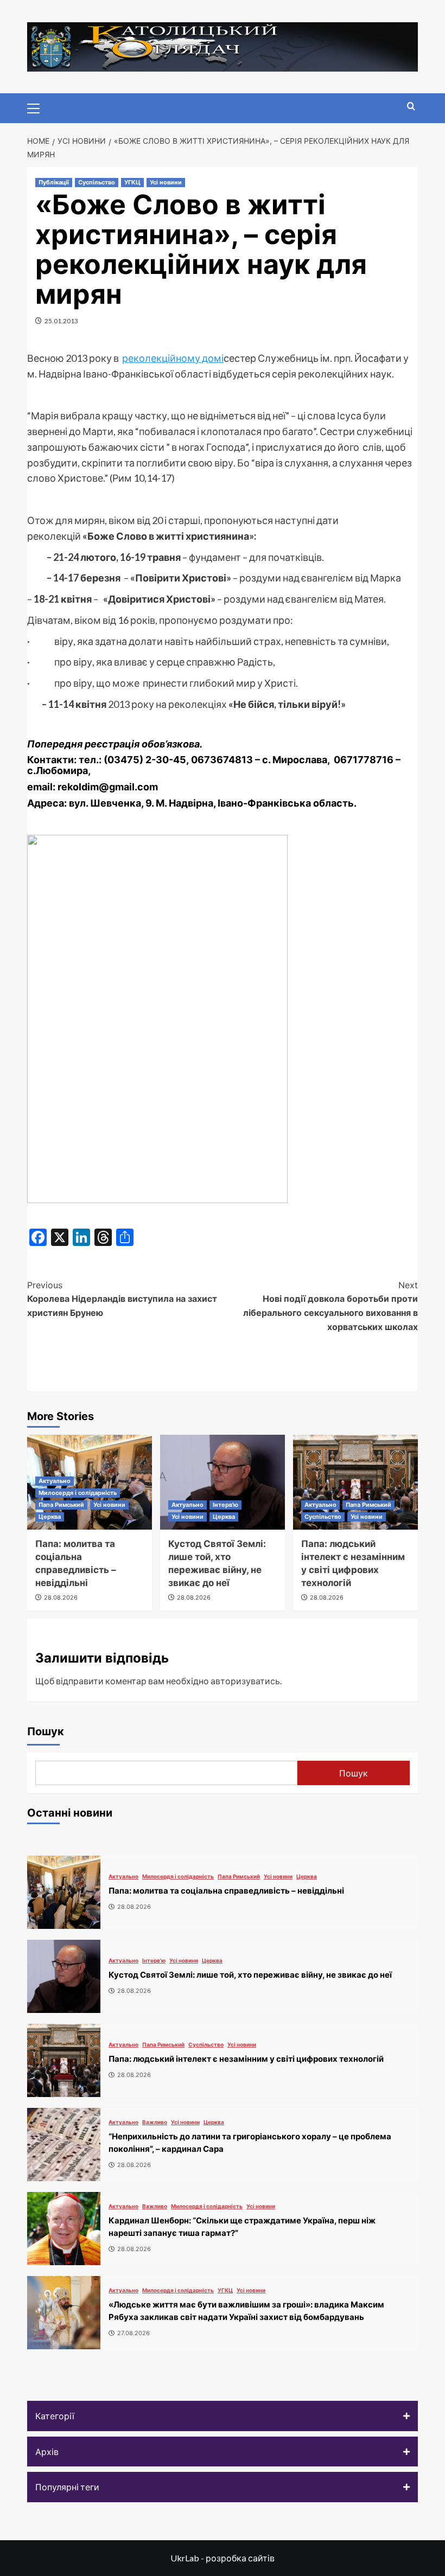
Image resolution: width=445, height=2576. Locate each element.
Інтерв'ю (225, 1505)
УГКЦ (132, 182)
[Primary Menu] (38, 107)
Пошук (46, 1731)
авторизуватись (245, 1681)
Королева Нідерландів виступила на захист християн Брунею (122, 1299)
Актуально (55, 1481)
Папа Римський (61, 1505)
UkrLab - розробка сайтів (223, 2558)
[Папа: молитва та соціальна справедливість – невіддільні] (64, 1892)
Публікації (54, 182)
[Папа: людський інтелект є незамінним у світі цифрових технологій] (355, 1482)
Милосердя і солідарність (78, 1493)
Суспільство (97, 182)
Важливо (155, 2122)
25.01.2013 (61, 321)
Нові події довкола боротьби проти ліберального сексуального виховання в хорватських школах (330, 1306)
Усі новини (166, 182)
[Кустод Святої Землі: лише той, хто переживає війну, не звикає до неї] (223, 1482)
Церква (50, 1517)
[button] (223, 2416)
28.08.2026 (61, 1597)
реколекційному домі (173, 358)
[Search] (411, 107)
